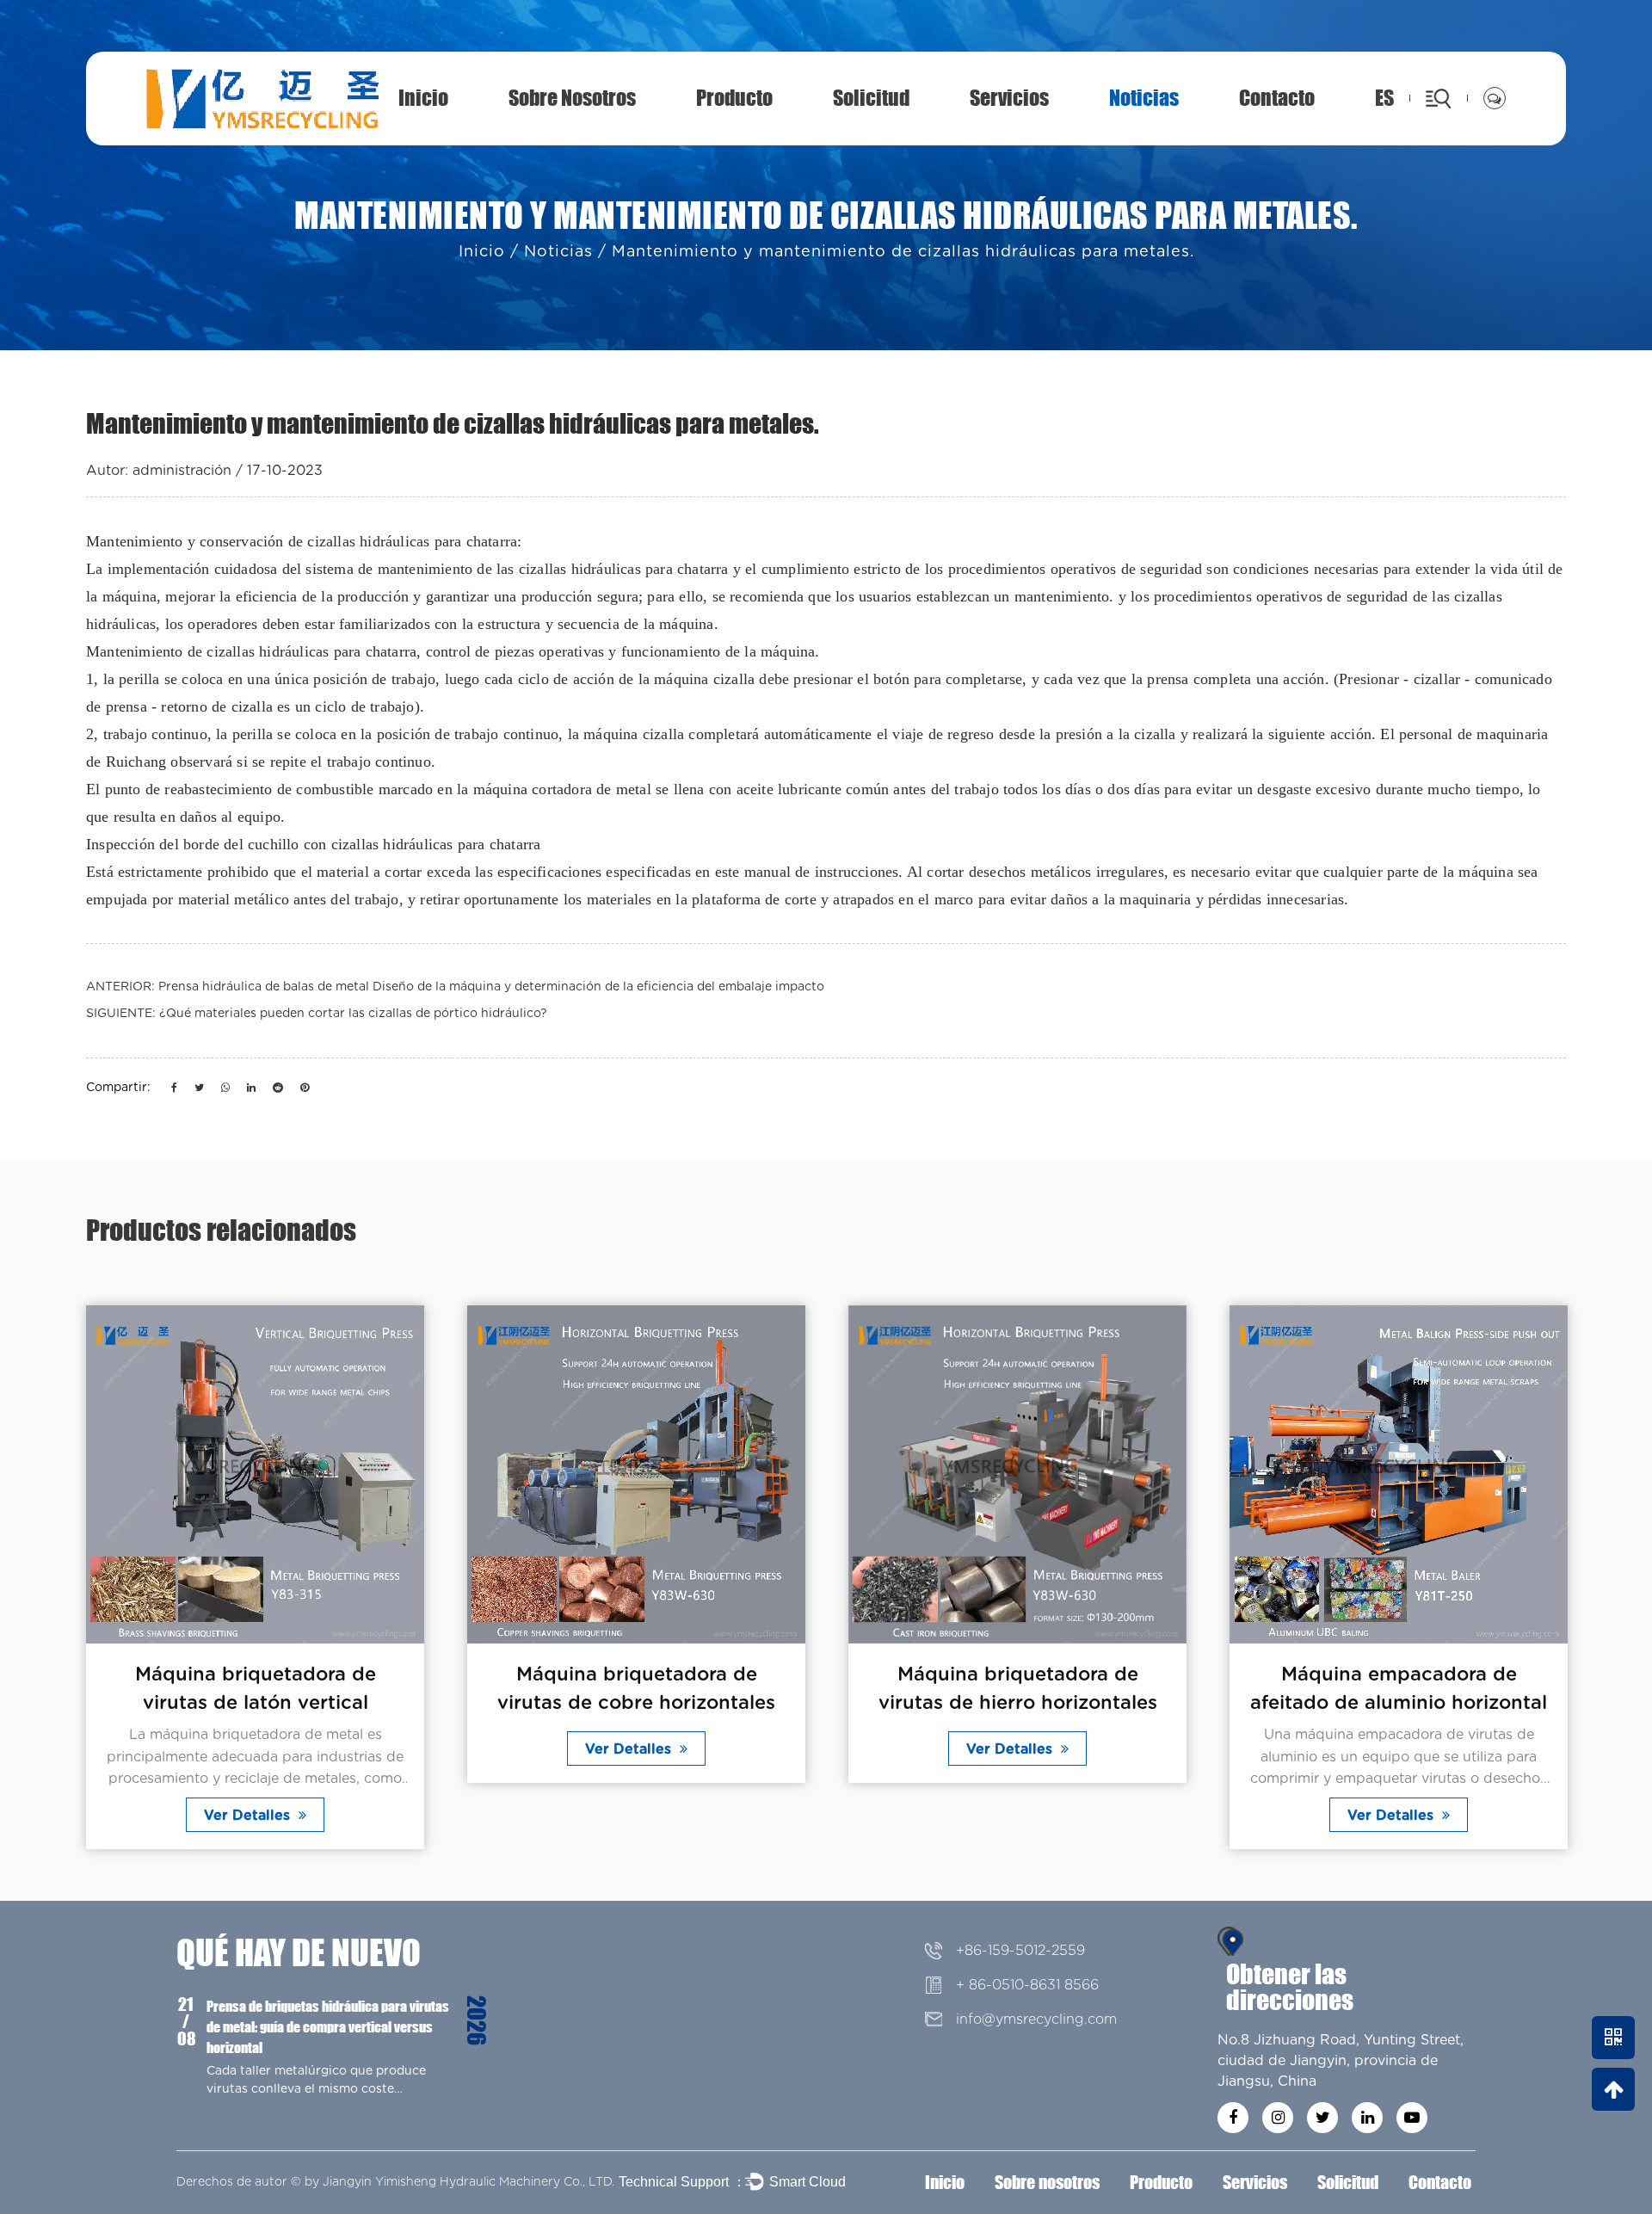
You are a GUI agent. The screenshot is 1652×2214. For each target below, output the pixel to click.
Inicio (423, 98)
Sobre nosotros (572, 98)
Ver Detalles (249, 1816)
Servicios (1009, 98)
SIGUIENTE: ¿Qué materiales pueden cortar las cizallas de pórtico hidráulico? (317, 1014)
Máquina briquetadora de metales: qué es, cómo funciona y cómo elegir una (353, 2016)
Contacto (1277, 98)
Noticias (1144, 98)
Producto (734, 98)
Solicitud (871, 98)
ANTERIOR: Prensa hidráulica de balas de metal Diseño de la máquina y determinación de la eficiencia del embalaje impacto (455, 987)
